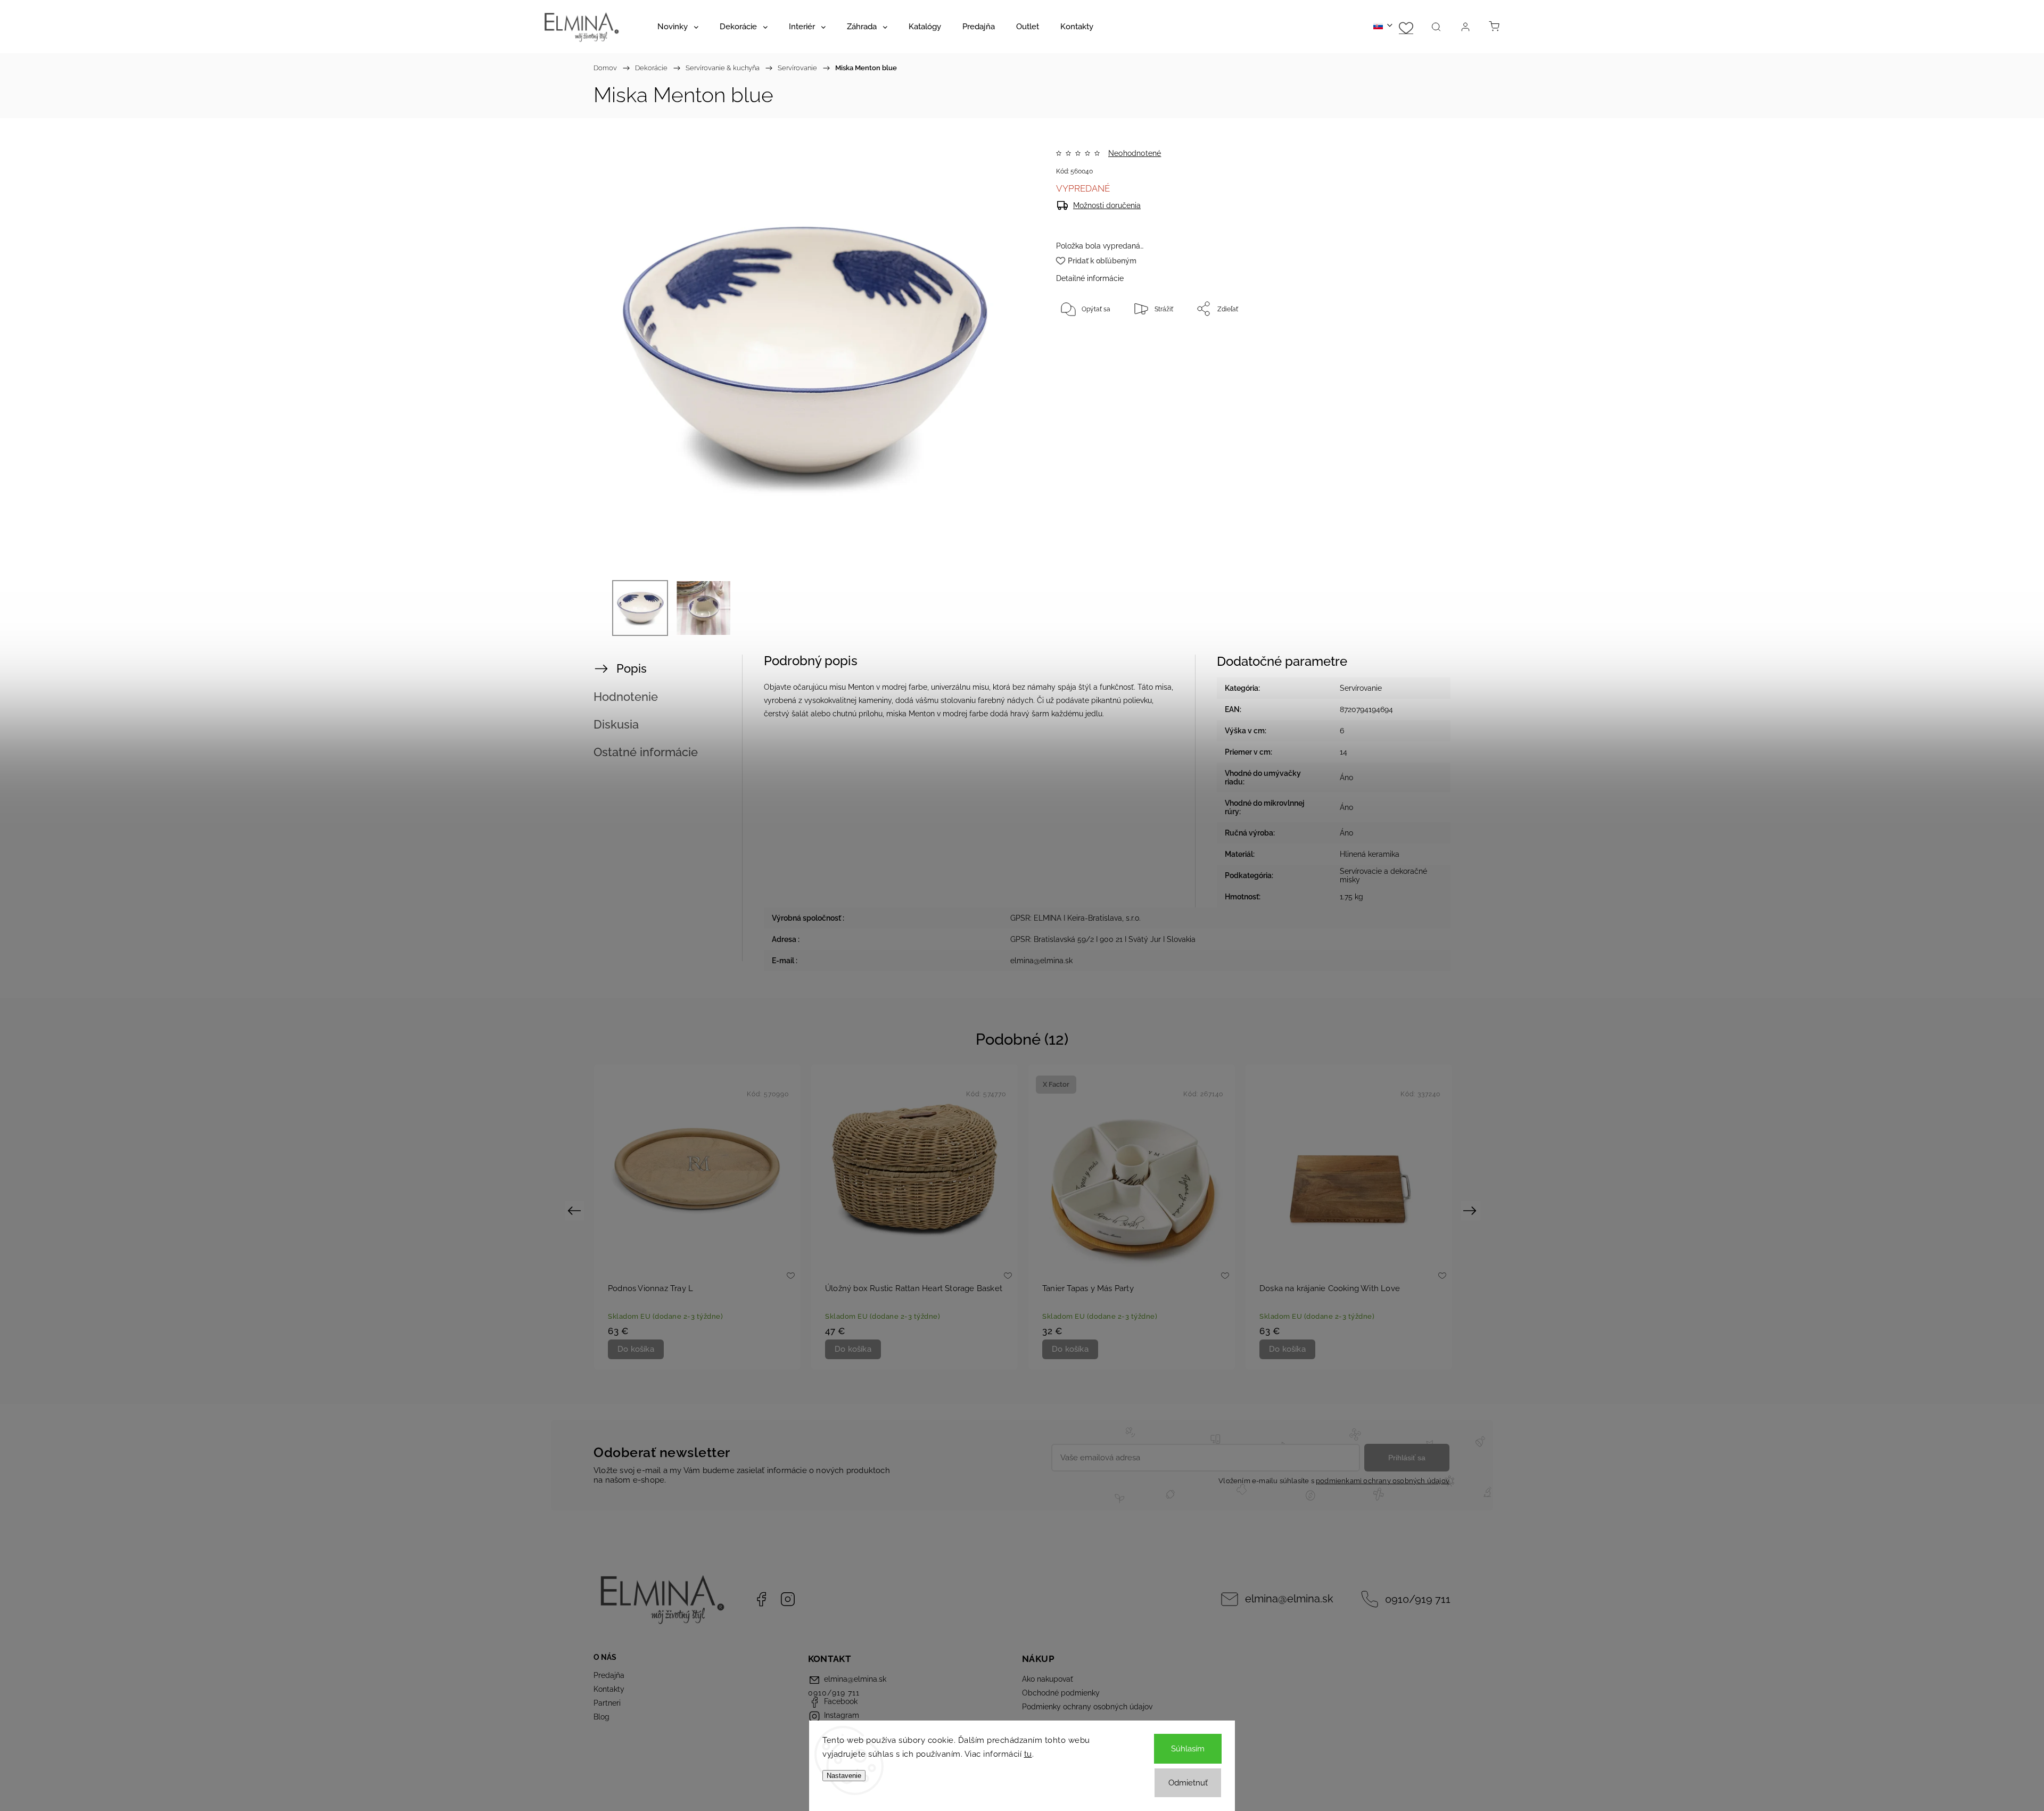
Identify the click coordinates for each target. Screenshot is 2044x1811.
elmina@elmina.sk (1289, 1599)
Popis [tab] (632, 668)
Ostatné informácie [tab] (646, 752)
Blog (601, 1717)
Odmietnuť (1188, 1783)
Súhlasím (1188, 1749)
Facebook (761, 1599)
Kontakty (609, 1689)
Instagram (788, 1599)
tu (1028, 1754)
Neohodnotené (1135, 153)
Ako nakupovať (1048, 1679)
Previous (576, 1210)
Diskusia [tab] (616, 724)
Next (1472, 1210)
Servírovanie (1361, 688)
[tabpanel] (697, 1217)
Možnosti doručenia (1107, 205)
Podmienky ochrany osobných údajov (1087, 1707)
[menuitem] (678, 27)
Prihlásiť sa (1407, 1458)
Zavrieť (1397, 344)
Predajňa (609, 1675)
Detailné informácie (1090, 278)
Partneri (607, 1703)
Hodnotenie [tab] (626, 697)
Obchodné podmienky (1061, 1693)
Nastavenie (844, 1776)
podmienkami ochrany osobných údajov (1383, 1481)
